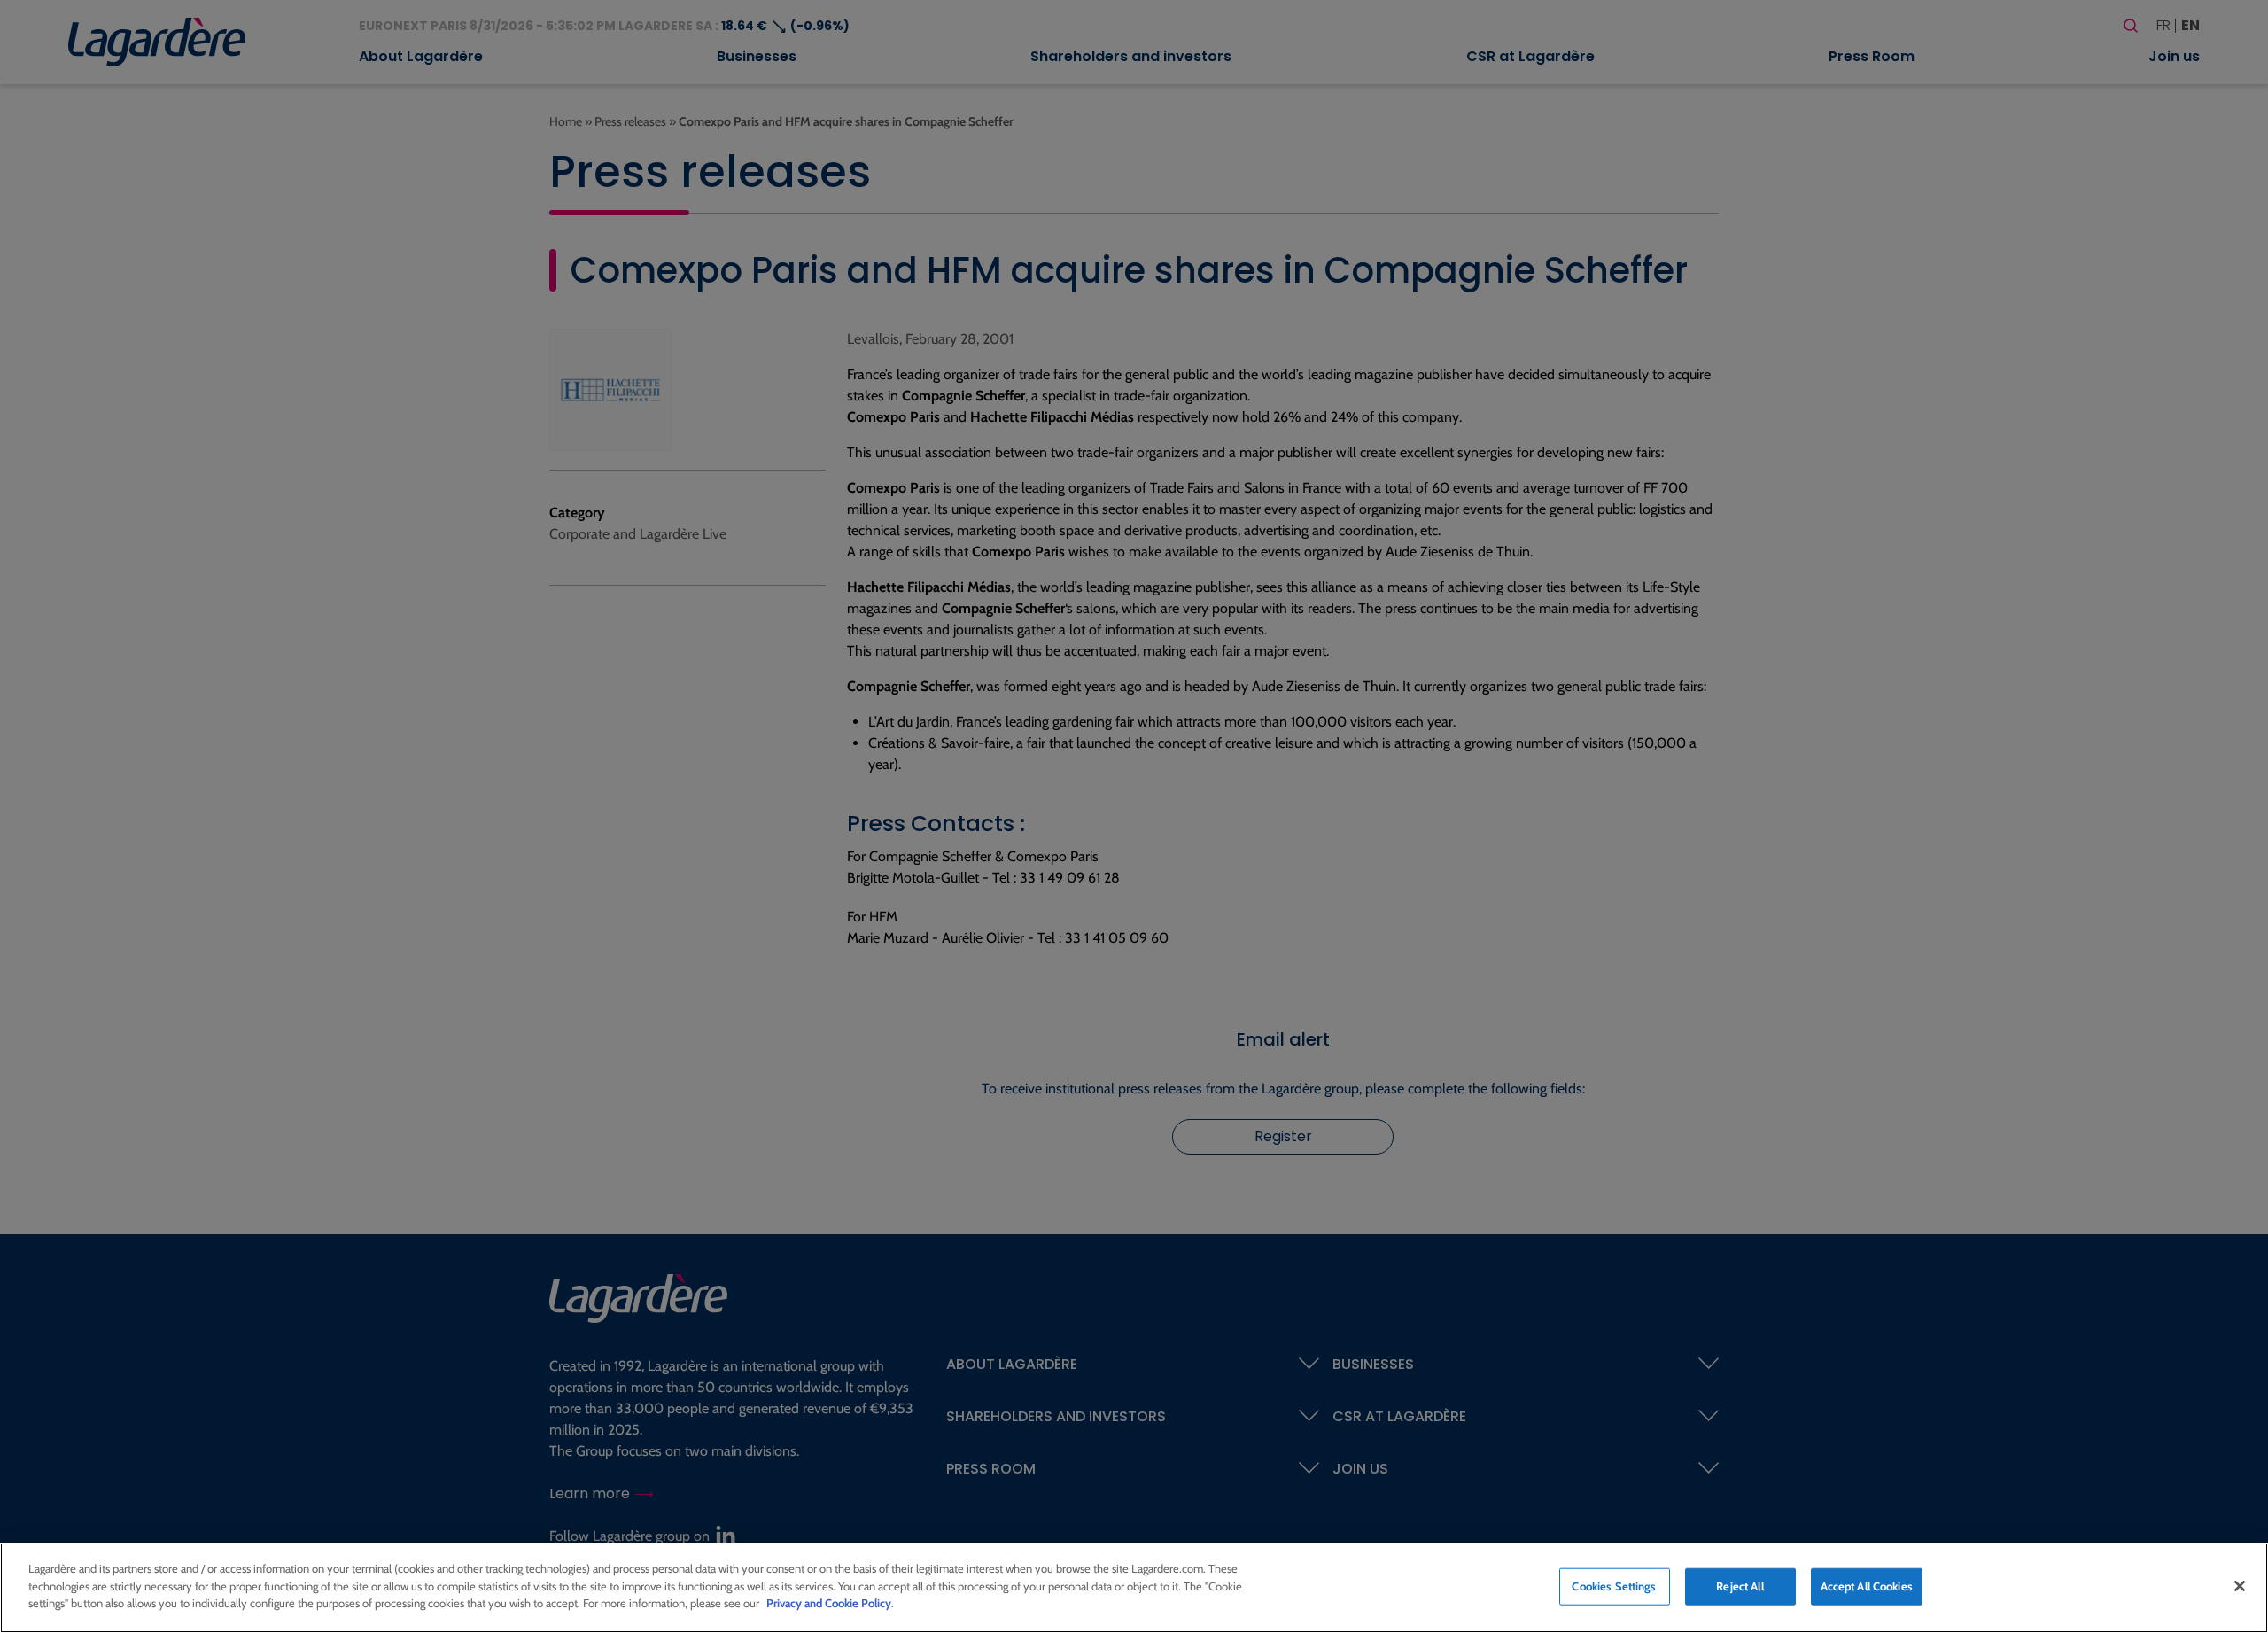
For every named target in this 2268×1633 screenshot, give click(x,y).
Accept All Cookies (1867, 1586)
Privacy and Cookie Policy (829, 1603)
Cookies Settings (1614, 1586)
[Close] (2240, 1586)
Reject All (1740, 1586)
